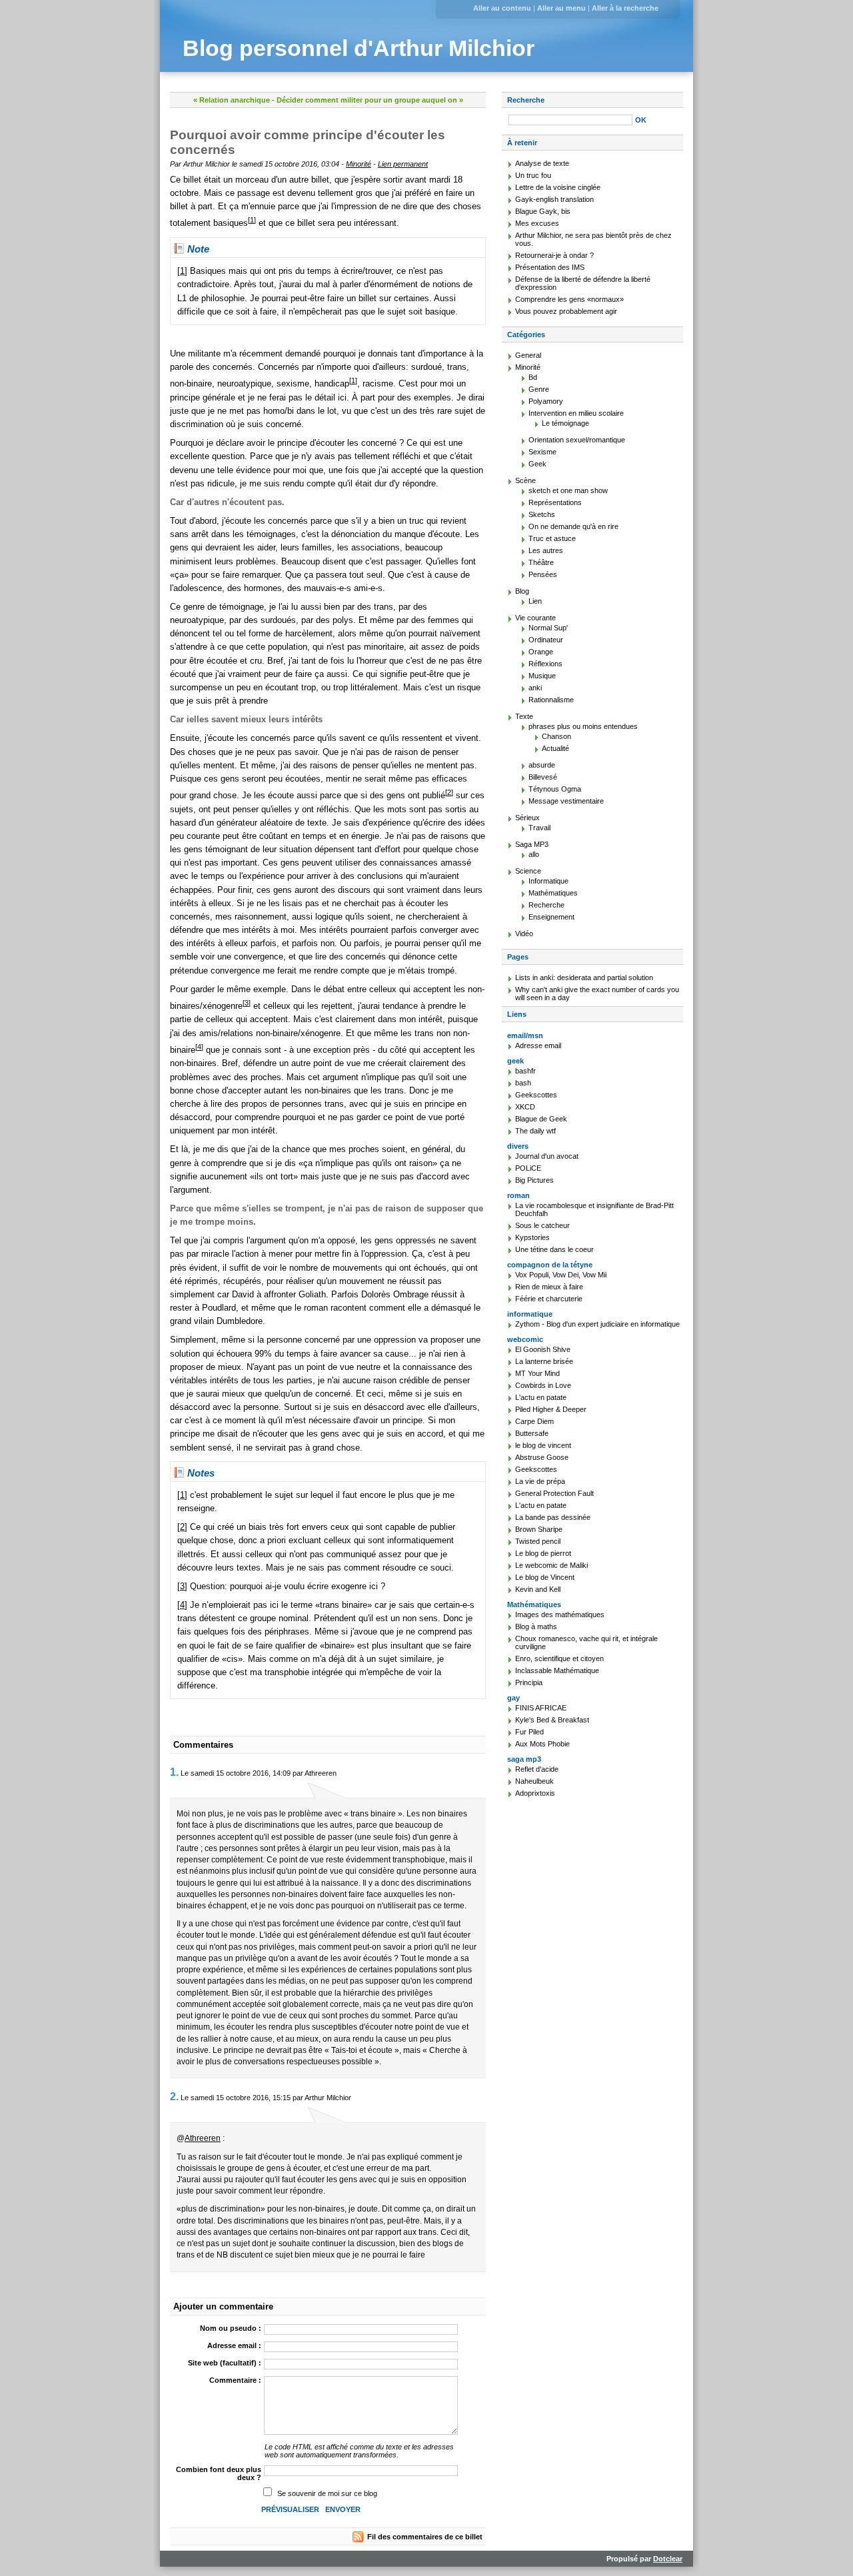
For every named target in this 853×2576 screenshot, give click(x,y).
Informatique (548, 881)
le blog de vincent (543, 1445)
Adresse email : (234, 2345)
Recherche (526, 100)
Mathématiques (553, 893)
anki (535, 688)
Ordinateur (546, 640)
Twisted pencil (538, 1541)
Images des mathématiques (560, 1614)
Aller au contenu (502, 8)
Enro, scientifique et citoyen (559, 1658)
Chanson (556, 736)
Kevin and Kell (538, 1589)
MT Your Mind (537, 1373)
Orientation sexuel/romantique (577, 440)
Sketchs (542, 514)
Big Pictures (534, 1180)
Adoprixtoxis (535, 1793)
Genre (539, 389)
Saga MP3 (532, 844)
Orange (541, 652)
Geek (537, 464)
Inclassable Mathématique (557, 1670)
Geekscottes (536, 1095)
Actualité (555, 748)
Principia (529, 1682)
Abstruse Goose (542, 1457)
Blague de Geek (541, 1119)
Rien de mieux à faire (549, 1287)
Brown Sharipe (539, 1529)
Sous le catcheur (542, 1225)
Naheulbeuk (534, 1781)
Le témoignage (565, 423)
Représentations (555, 502)
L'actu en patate (541, 1397)
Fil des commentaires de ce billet (425, 2537)
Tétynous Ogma (555, 789)
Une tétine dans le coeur (554, 1249)
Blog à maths (536, 1626)
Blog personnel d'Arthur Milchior (359, 48)
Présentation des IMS (550, 267)
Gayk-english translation (554, 199)
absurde (542, 765)
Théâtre (541, 562)
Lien (535, 601)
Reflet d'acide (537, 1769)
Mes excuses (537, 223)
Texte (524, 716)
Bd (533, 377)
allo (534, 854)
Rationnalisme (551, 700)
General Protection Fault (554, 1493)
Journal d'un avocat (547, 1156)
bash (523, 1083)
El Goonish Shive (543, 1349)
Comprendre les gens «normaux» (569, 299)
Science (528, 871)
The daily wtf (535, 1131)
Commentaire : (235, 2380)
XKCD (525, 1107)
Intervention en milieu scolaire (576, 413)
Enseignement (551, 917)
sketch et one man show (568, 490)
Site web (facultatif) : (225, 2363)
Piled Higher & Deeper (551, 1409)
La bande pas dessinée (553, 1517)
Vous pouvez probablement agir (566, 311)
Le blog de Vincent (545, 1577)
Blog (522, 591)
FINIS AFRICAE (541, 1708)
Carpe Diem (534, 1421)
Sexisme (542, 452)
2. (174, 2097)
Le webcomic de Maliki (551, 1565)
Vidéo (524, 934)
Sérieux (527, 818)
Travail (539, 828)
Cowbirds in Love (543, 1385)
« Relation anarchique (232, 100)
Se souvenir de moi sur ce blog (327, 2493)
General (528, 355)
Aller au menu (561, 8)
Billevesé (543, 777)
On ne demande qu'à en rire (573, 526)
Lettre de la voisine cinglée (558, 187)
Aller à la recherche (625, 8)
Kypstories (532, 1237)
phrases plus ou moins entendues (583, 726)
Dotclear (668, 2559)
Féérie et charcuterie (549, 1299)
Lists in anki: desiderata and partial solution (584, 977)
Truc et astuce (552, 538)
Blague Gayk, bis (543, 211)
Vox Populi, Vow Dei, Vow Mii (561, 1275)
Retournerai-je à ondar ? (554, 255)
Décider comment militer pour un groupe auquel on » (370, 100)
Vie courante (535, 618)
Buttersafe (532, 1433)
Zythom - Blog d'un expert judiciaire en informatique (597, 1324)
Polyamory (546, 401)
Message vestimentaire (566, 801)
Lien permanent (403, 164)
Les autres (546, 550)
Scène (525, 480)
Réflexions (545, 664)
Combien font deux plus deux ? (219, 2473)
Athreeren (203, 2138)
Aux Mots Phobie (542, 1744)
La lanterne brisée (544, 1361)
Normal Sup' (548, 628)
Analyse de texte (542, 163)
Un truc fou (533, 175)
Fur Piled (529, 1732)
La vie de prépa (540, 1481)
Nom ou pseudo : (231, 2328)
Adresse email (538, 1045)
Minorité (359, 164)
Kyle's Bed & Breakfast (552, 1720)
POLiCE (528, 1168)
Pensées (543, 574)
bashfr (525, 1071)
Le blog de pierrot (543, 1553)
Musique (542, 676)
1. (174, 1772)
